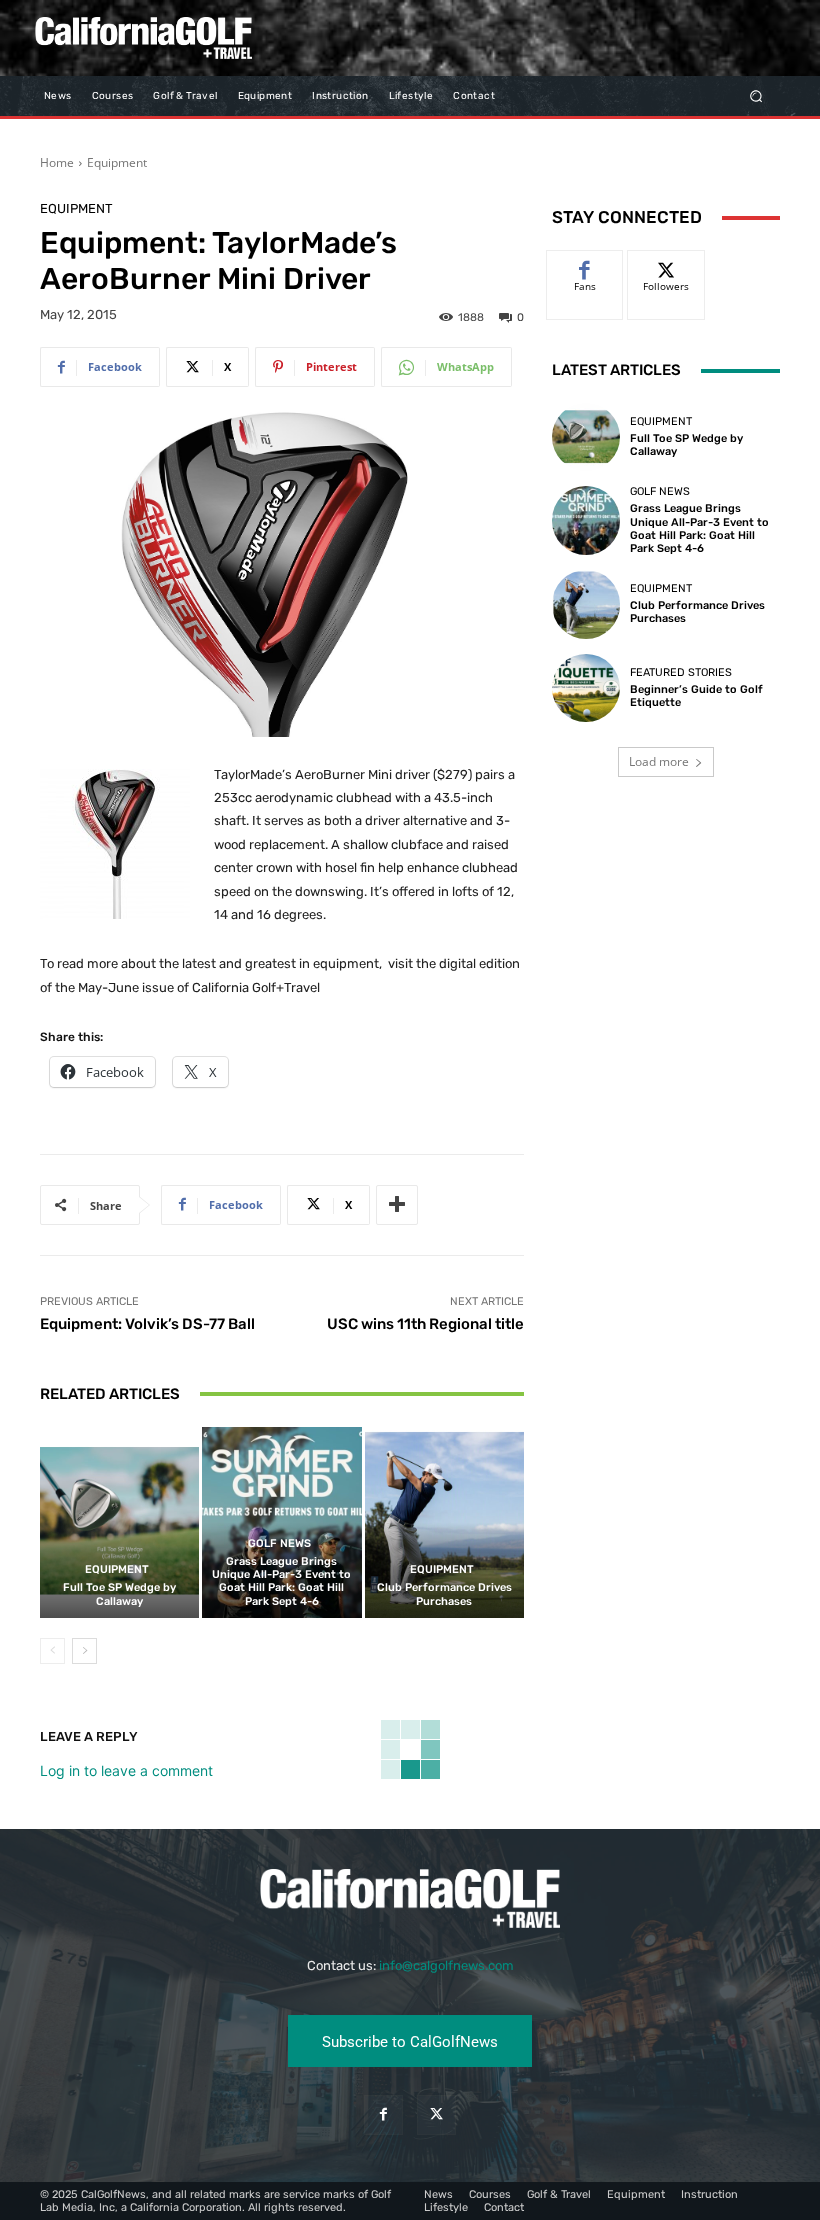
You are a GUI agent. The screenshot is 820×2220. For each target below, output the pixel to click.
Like (585, 265)
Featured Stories (681, 672)
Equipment (117, 162)
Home (57, 162)
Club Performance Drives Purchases (444, 1594)
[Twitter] (436, 2114)
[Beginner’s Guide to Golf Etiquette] (586, 688)
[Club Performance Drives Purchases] (444, 1522)
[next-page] (84, 1651)
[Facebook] (383, 2114)
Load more (659, 761)
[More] (397, 1205)
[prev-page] (52, 1651)
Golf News (279, 1543)
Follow (666, 265)
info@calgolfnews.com (446, 1965)
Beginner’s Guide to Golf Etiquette (696, 696)
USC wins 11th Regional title (425, 1324)
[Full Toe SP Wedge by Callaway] (119, 1522)
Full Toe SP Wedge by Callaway (119, 1594)
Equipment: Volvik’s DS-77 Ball (147, 1324)
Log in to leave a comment (126, 1770)
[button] (756, 95)
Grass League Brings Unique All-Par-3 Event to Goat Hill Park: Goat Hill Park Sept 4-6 (281, 1581)
